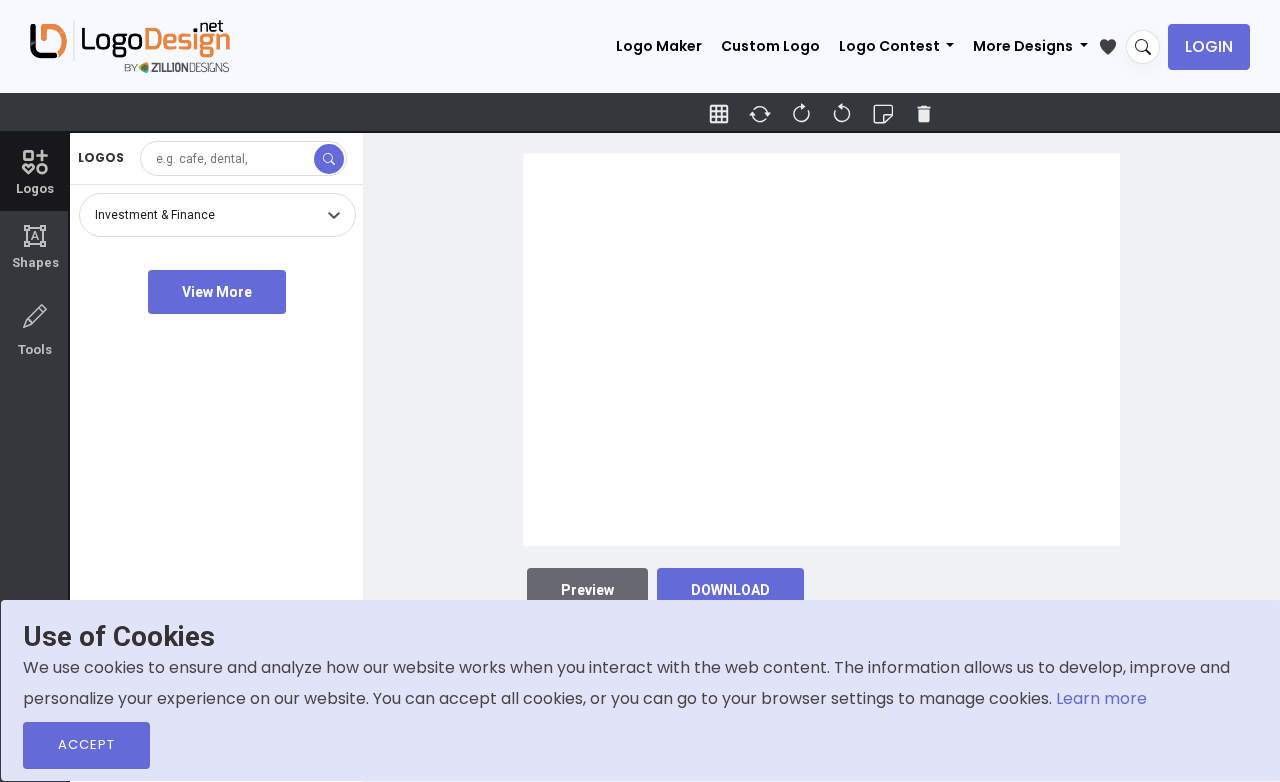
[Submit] (329, 159)
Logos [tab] (35, 188)
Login (1209, 46)
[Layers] (883, 114)
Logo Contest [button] (891, 46)
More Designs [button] (1024, 46)
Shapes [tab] (35, 247)
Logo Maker (659, 46)
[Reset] (760, 114)
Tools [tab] (35, 349)
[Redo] (842, 114)
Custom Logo (770, 46)
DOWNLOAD (730, 590)
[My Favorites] (1112, 43)
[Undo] (801, 114)
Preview (587, 590)
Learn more (1101, 698)
